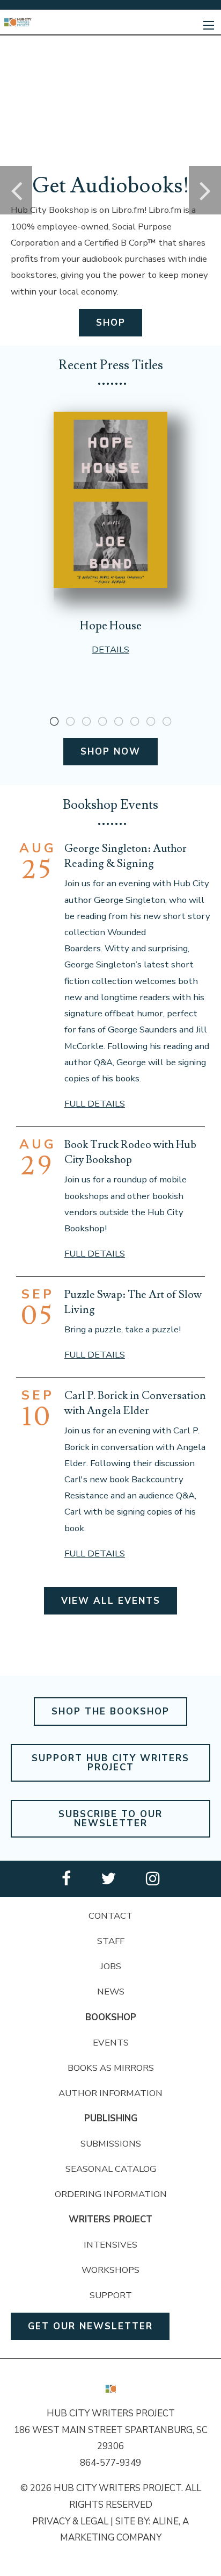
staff (111, 1941)
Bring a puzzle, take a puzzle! (123, 1329)
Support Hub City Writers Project (110, 1763)
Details (110, 650)
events (111, 2043)
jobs (111, 1966)
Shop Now (110, 752)
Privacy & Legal (70, 2521)
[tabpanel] (110, 534)
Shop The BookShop (110, 1712)
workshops (110, 2270)
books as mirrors (111, 2068)
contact (110, 1916)
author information (110, 2093)
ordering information (111, 2194)
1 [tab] (54, 722)
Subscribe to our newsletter (110, 1819)
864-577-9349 (110, 2463)
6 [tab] (135, 722)
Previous (16, 190)
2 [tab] (70, 722)
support (111, 2295)
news (111, 1992)
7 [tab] (151, 722)
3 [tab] (86, 722)
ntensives (112, 2245)
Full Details (95, 1104)
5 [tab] (119, 722)
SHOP (111, 323)
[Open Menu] (209, 25)
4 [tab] (102, 722)
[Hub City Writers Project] (18, 22)
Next (205, 190)
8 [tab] (167, 722)
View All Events (111, 1601)
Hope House (111, 626)
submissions (111, 2144)
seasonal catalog (111, 2169)
